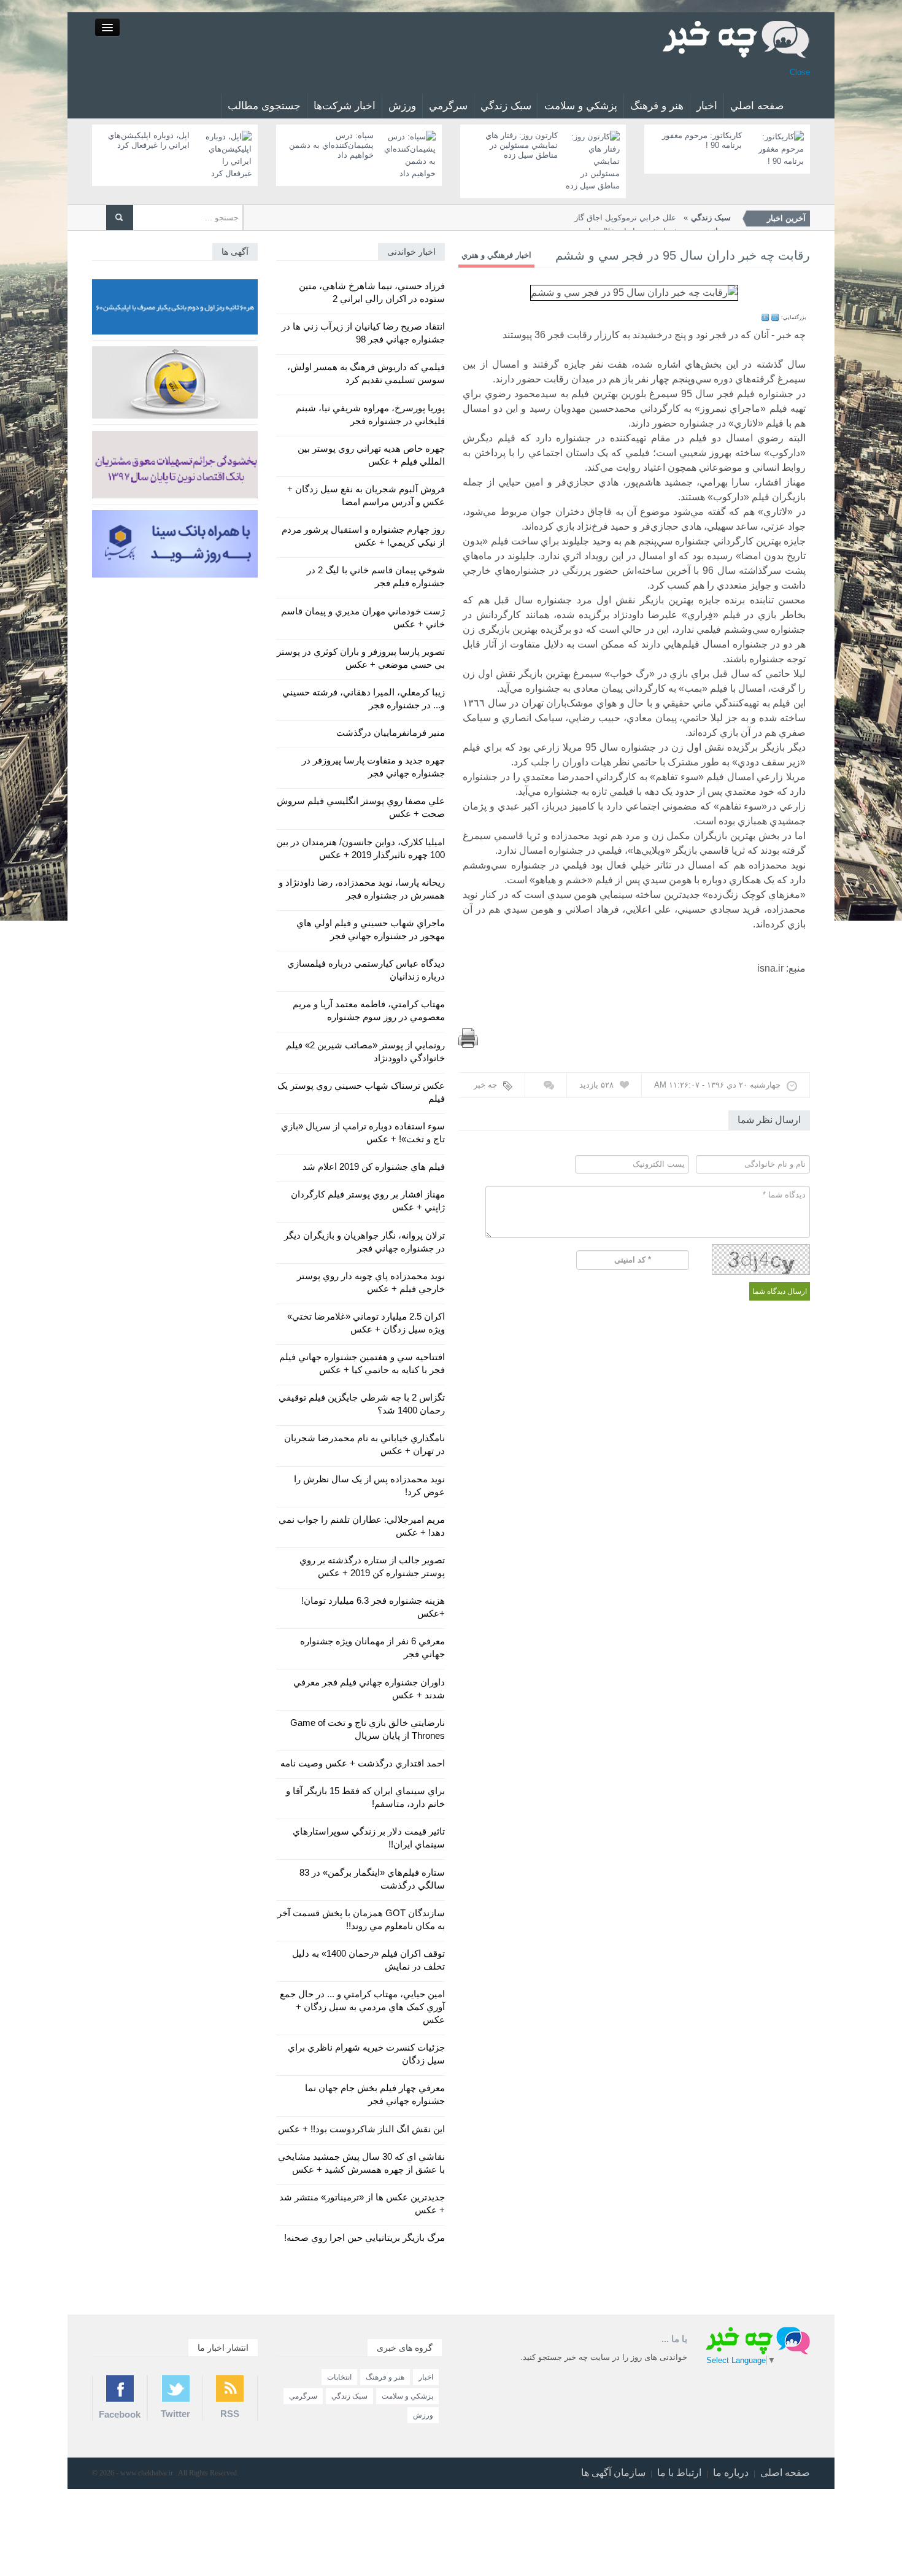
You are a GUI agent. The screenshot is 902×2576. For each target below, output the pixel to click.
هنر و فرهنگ (657, 106)
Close (800, 72)
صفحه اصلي (757, 106)
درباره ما (731, 2473)
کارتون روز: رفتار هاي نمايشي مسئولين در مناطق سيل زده (522, 145)
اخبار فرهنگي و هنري (496, 255)
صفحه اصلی (785, 2473)
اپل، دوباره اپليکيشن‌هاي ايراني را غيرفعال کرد (149, 140)
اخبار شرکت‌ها (345, 106)
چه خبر (485, 1085)
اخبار (707, 106)
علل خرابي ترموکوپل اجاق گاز (653, 218)
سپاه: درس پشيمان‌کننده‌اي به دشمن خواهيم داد (331, 145)
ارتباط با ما (679, 2473)
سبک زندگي (506, 106)
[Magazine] (736, 38)
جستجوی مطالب (264, 106)
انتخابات (339, 2377)
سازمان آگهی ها (613, 2473)
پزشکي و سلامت (581, 106)
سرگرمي (448, 106)
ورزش (402, 106)
